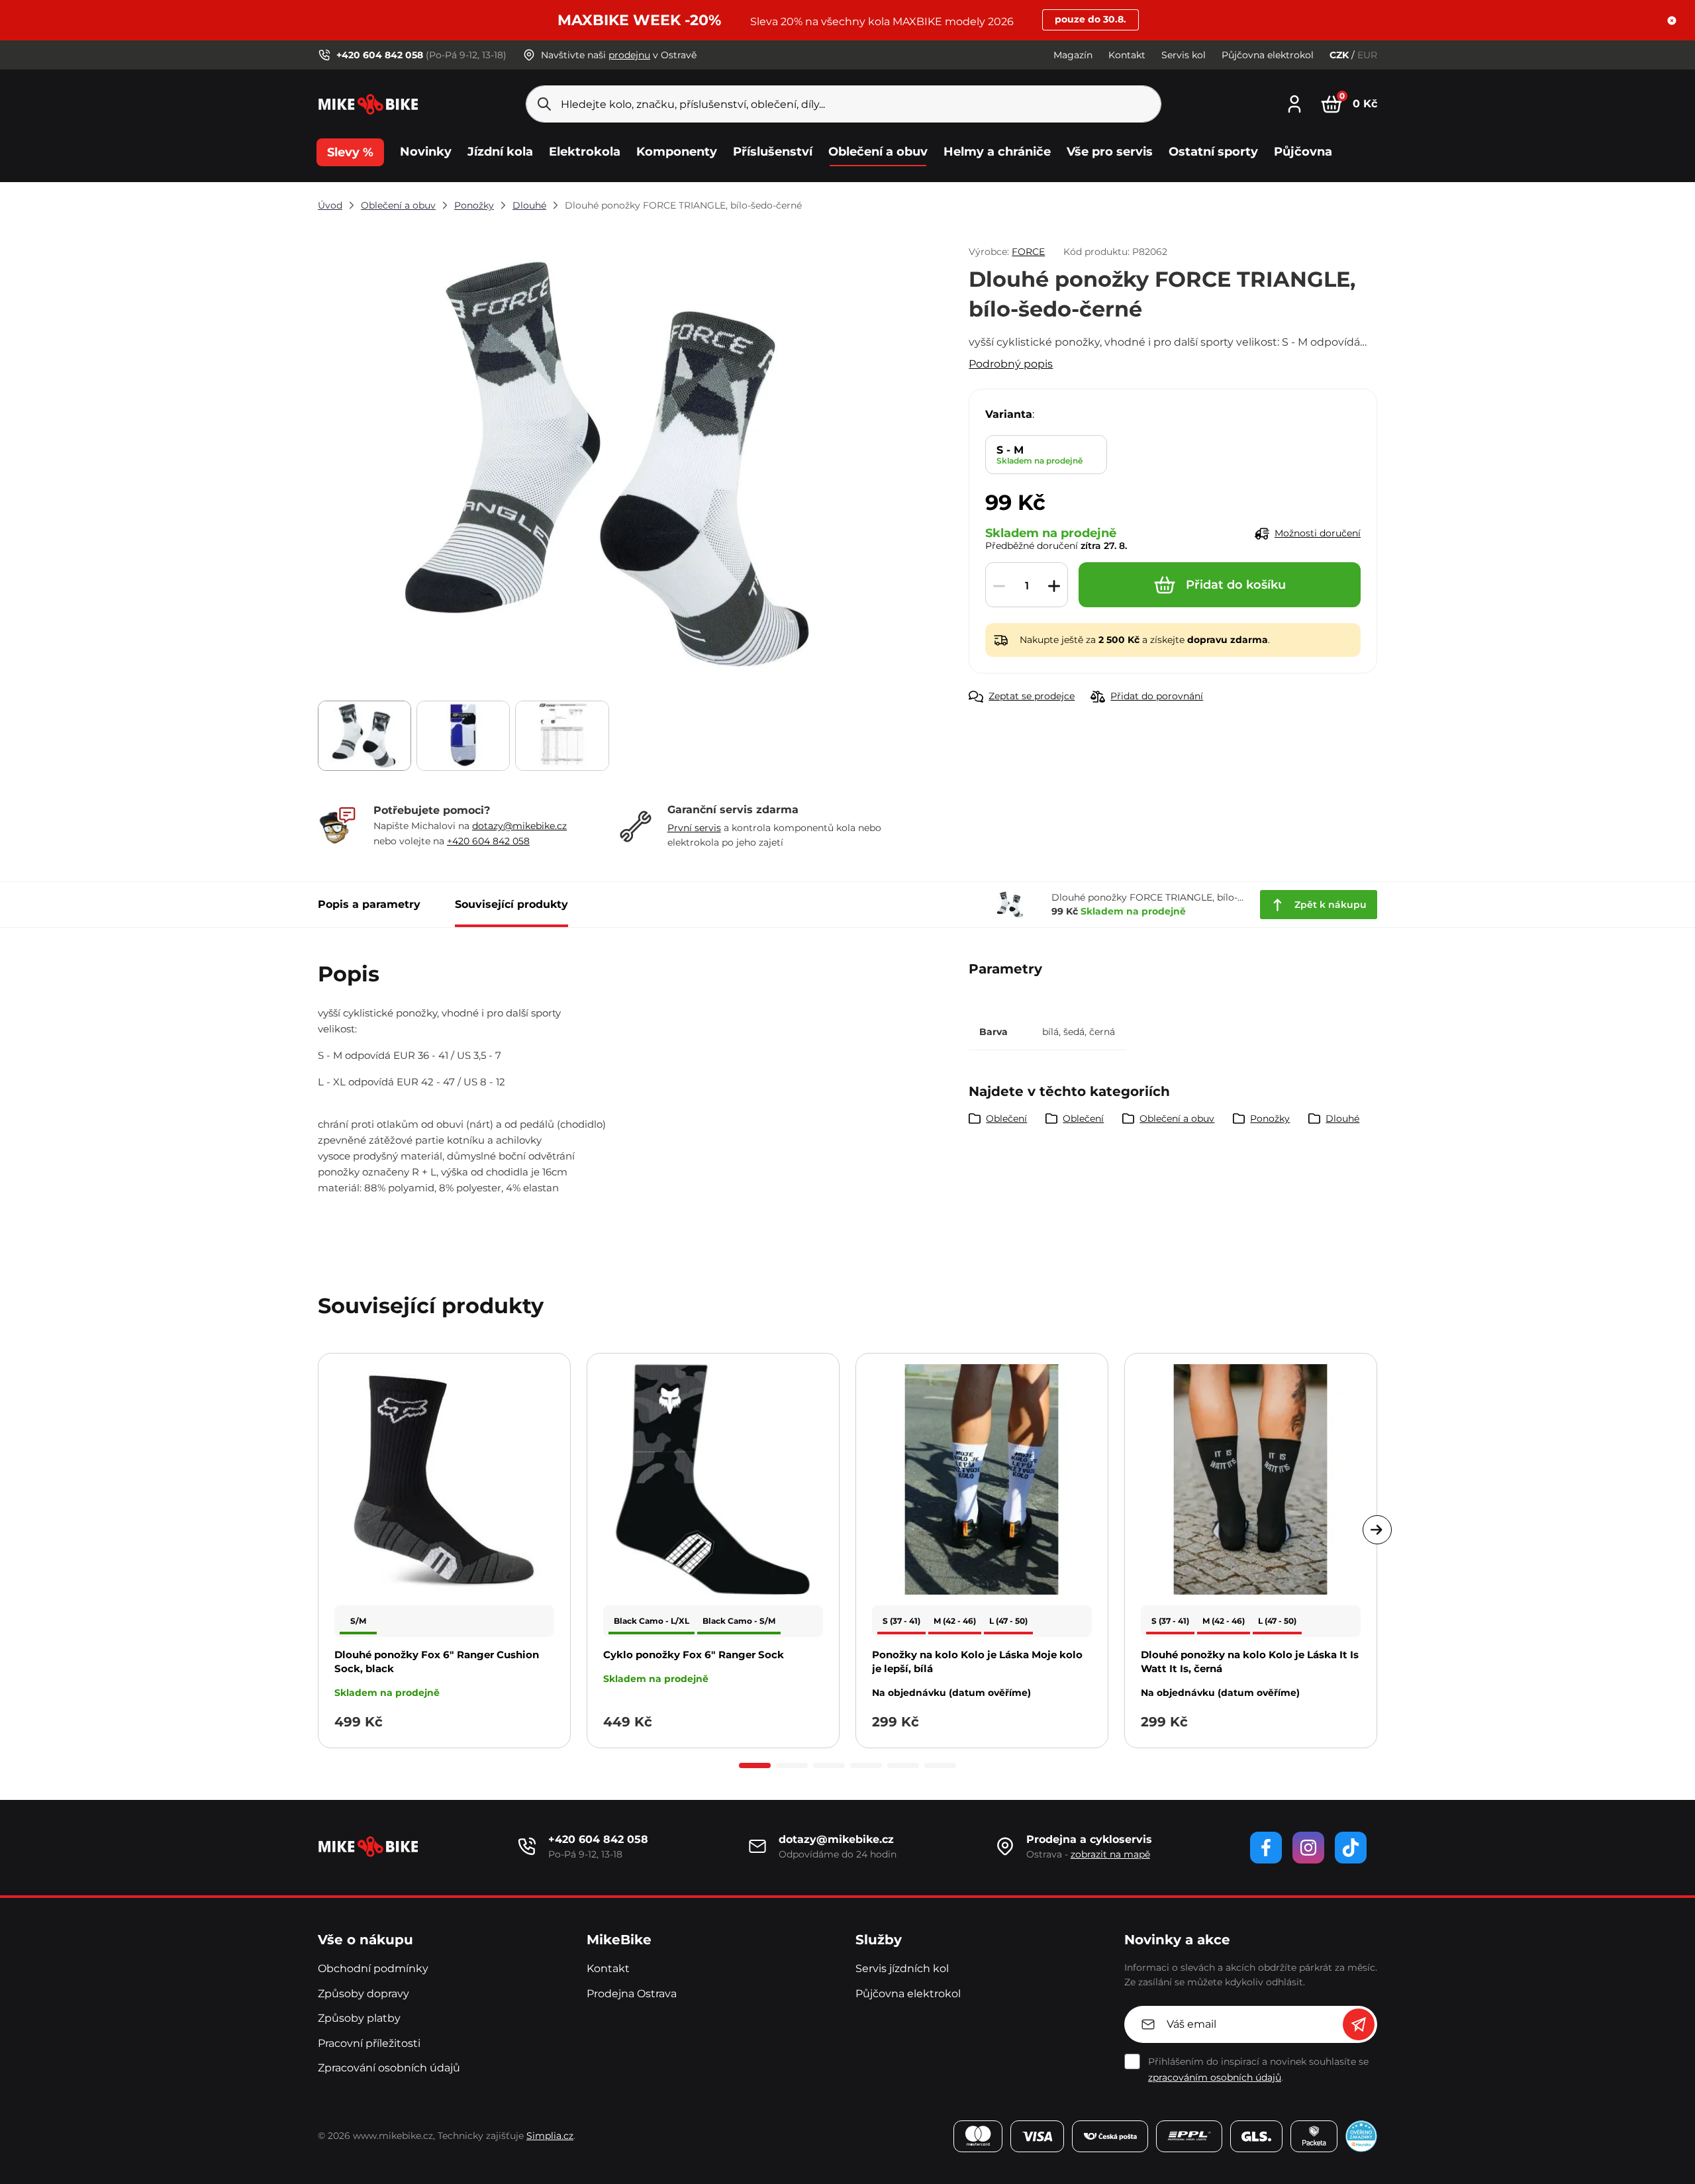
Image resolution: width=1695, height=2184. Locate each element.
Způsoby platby (359, 2018)
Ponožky (474, 205)
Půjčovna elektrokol (1268, 55)
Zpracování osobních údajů (389, 2068)
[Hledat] (544, 104)
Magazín (1073, 55)
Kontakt (1127, 55)
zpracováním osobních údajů (1215, 2077)
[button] (1672, 21)
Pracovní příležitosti (369, 2043)
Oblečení (1006, 1118)
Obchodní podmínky (373, 1968)
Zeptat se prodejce (1032, 696)
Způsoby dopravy (363, 1994)
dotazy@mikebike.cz (519, 826)
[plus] (1054, 585)
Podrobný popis (1011, 364)
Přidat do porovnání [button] (1157, 696)
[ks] (1027, 585)
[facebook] (1266, 1848)
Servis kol (1184, 55)
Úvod (330, 205)
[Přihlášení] (1294, 102)
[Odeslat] (1359, 2024)
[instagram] (1308, 1848)
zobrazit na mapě (1110, 1854)
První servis (694, 828)
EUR (1367, 55)
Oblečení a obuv (398, 205)
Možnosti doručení (1318, 533)
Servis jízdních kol (902, 1968)
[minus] (999, 585)
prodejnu (629, 55)
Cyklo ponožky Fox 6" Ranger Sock (694, 1655)
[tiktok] (1351, 1848)
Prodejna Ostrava (632, 1994)
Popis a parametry (369, 904)
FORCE (1028, 252)
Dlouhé (529, 205)
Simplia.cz (550, 2136)
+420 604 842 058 (488, 841)
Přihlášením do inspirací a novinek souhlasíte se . (1258, 2069)
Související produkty (511, 904)
